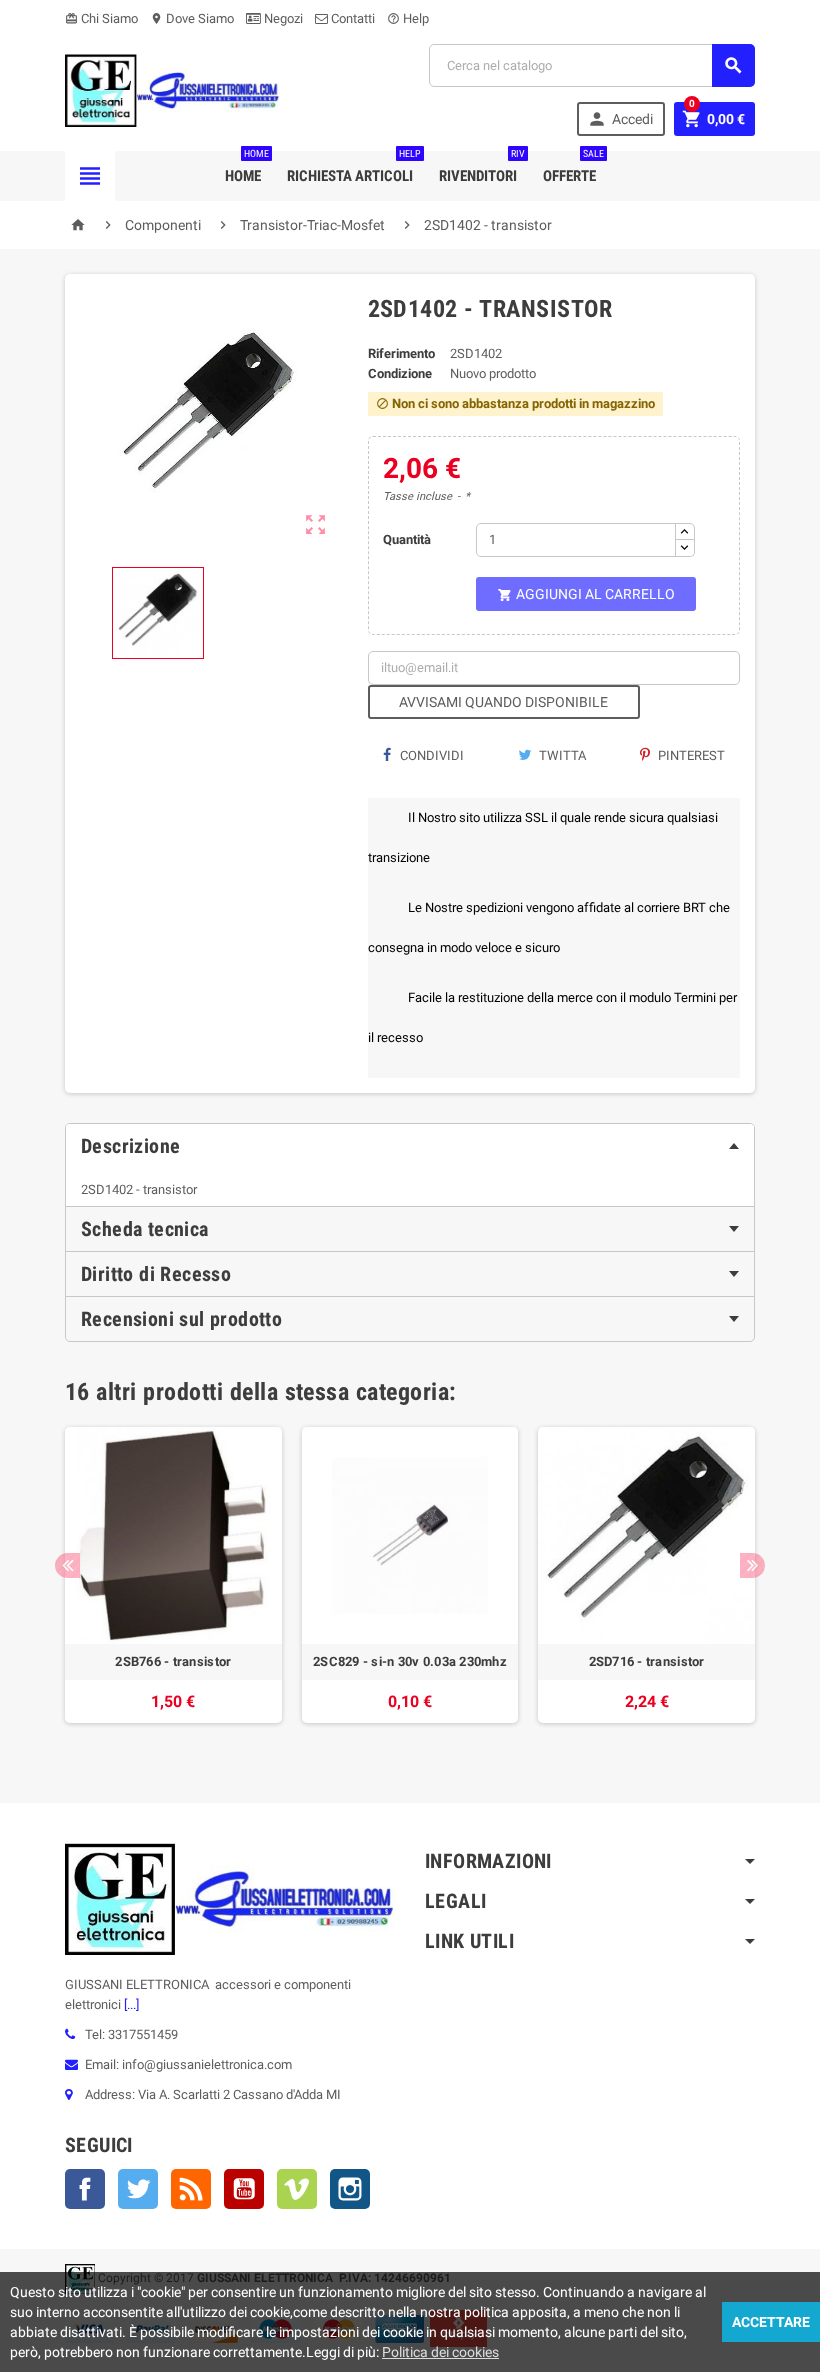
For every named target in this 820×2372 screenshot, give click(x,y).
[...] (130, 2004)
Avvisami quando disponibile (503, 702)
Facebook (85, 2189)
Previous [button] (67, 1565)
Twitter (138, 2189)
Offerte (573, 168)
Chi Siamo (101, 18)
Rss (191, 2189)
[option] (173, 1585)
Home (247, 168)
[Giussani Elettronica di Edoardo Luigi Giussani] (172, 89)
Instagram (350, 2189)
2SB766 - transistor (173, 1661)
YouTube (244, 2189)
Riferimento (401, 353)
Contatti (351, 18)
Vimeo (297, 2189)
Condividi (430, 755)
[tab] (410, 1146)
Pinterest (690, 755)
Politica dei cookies (440, 2352)
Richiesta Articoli (354, 168)
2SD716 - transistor (647, 1661)
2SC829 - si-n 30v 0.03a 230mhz (410, 1661)
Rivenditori (482, 168)
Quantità (407, 539)
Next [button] (752, 1565)
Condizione (400, 373)
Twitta (561, 755)
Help (408, 18)
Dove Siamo (192, 18)
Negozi (282, 18)
